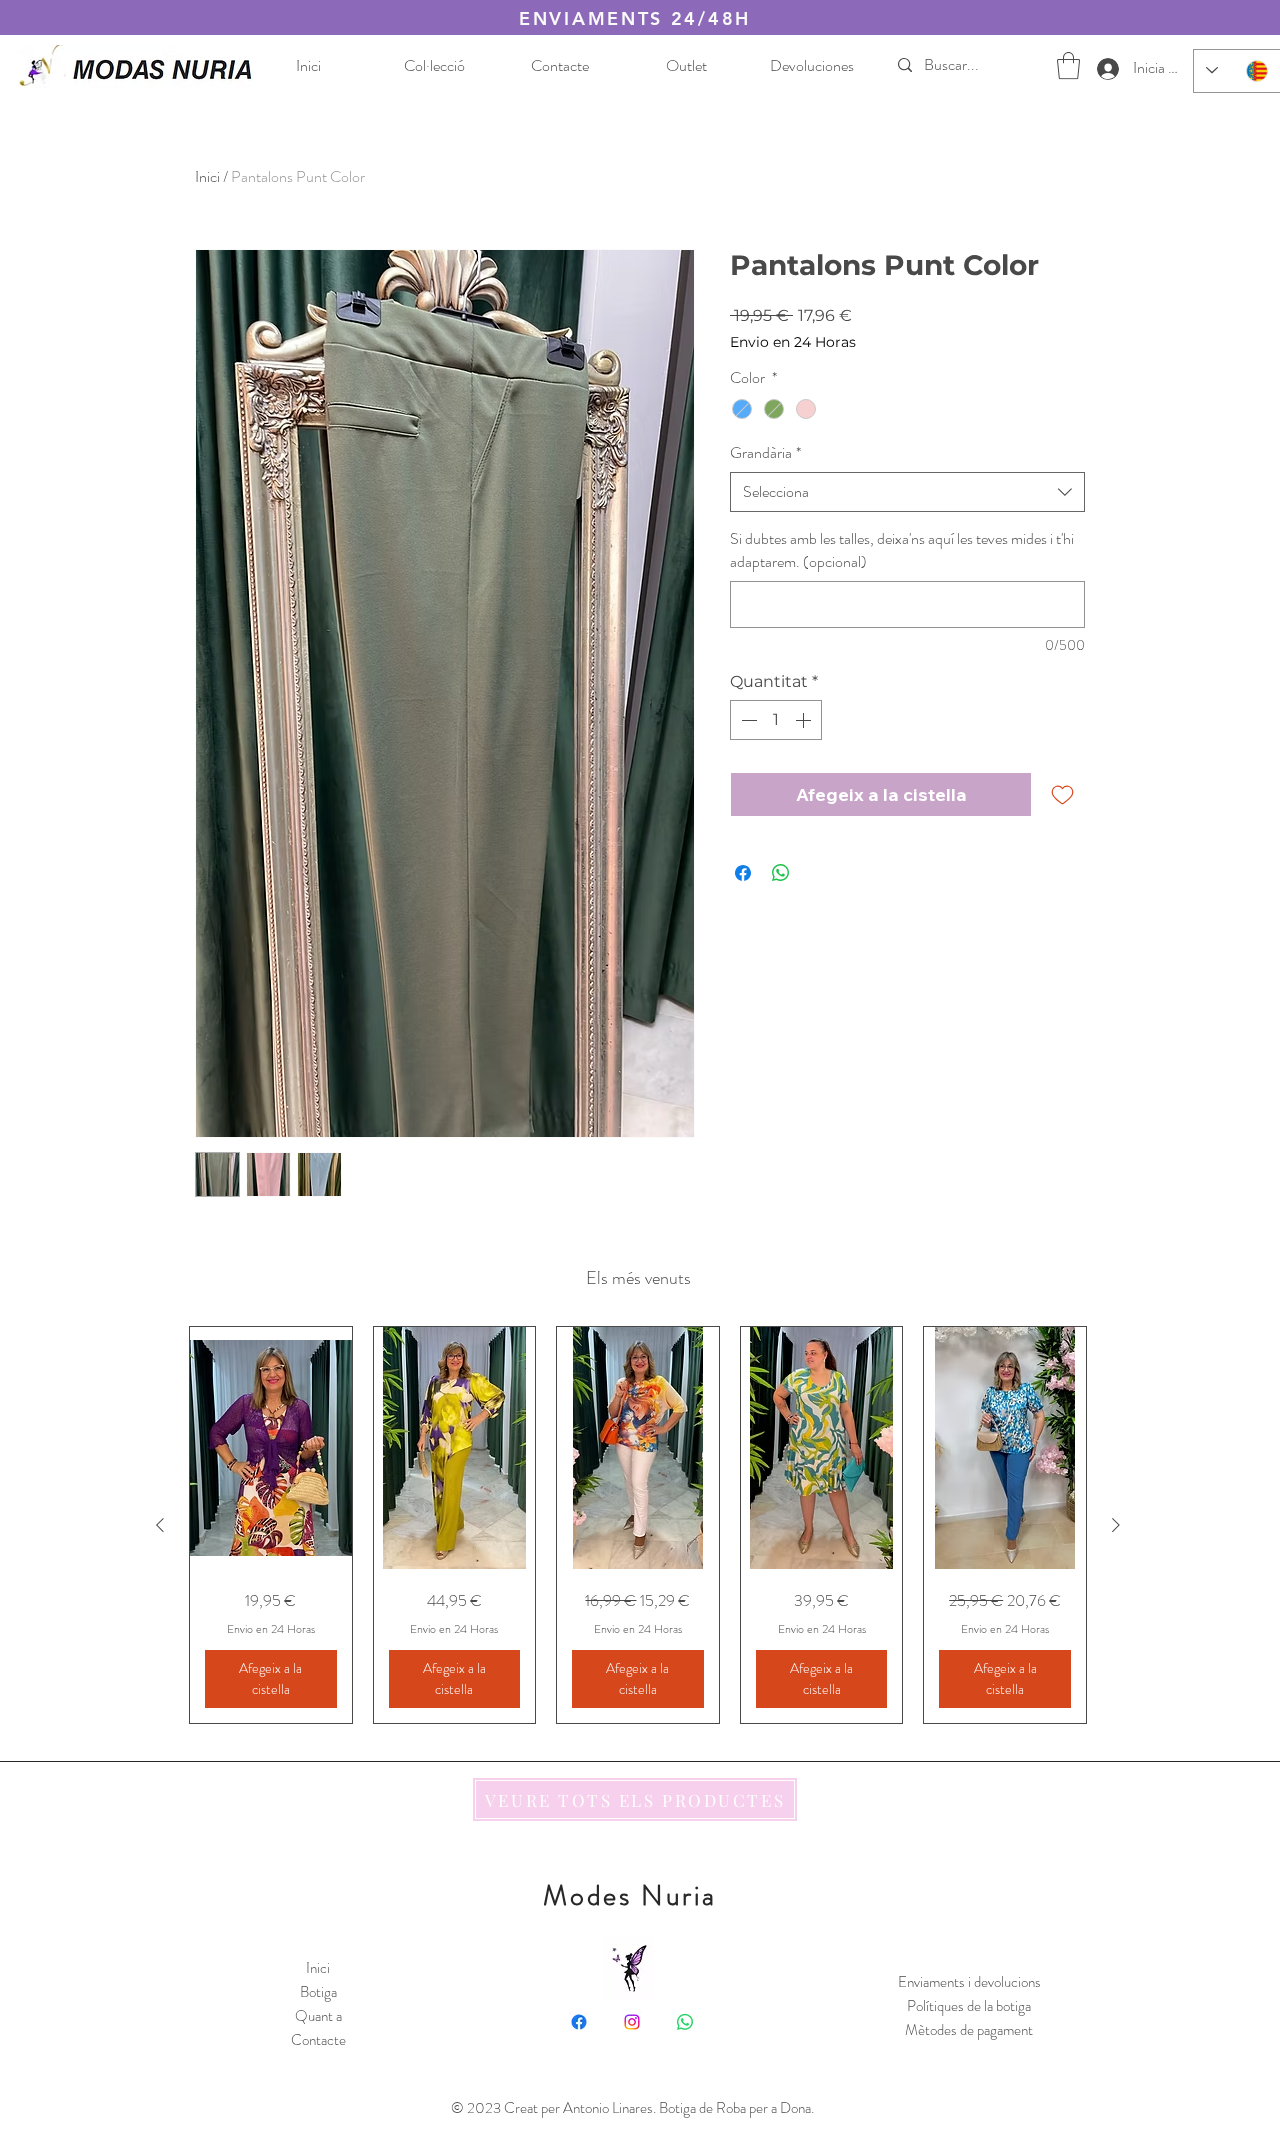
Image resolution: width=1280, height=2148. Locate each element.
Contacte (318, 2040)
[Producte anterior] (160, 1525)
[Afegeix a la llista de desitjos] (1062, 794)
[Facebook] (579, 2022)
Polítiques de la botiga (969, 2006)
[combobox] (907, 492)
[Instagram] (632, 2022)
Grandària (765, 453)
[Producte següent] (1116, 1525)
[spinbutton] (776, 720)
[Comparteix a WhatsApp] (781, 873)
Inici (207, 176)
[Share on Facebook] (743, 873)
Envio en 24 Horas (793, 342)
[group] (638, 1525)
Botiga (318, 1992)
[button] (1068, 65)
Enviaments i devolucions (969, 1982)
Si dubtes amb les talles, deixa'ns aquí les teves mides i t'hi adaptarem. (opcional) (902, 550)
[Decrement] (747, 720)
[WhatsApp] (685, 2022)
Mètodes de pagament (969, 2030)
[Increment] (805, 720)
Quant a (318, 2016)
